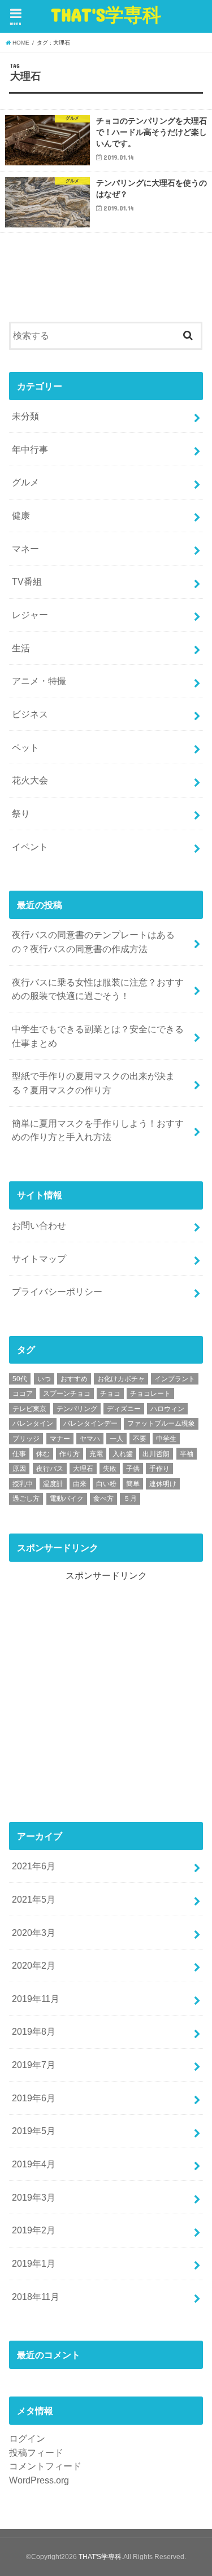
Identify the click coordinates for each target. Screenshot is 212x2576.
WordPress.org (39, 2480)
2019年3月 (34, 2197)
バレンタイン (33, 1423)
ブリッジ (26, 1439)
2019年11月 (36, 1999)
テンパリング (77, 1409)
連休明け (163, 1484)
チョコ (110, 1394)
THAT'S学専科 (106, 14)
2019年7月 (34, 2065)
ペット (25, 747)
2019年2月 (34, 2230)
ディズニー (124, 1409)
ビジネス (30, 714)
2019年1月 (34, 2263)
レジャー (30, 615)
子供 (133, 1469)
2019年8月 (34, 2031)
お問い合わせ (39, 1225)
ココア (23, 1394)
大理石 (83, 1469)
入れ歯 (123, 1454)
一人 (116, 1439)
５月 (130, 1499)
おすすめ (74, 1379)
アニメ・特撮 (39, 681)
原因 (19, 1469)
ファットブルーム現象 (161, 1423)
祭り (21, 813)
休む (43, 1454)
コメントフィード (45, 2466)
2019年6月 (34, 2098)
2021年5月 (34, 1899)
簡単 (133, 1484)
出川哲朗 (156, 1454)
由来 (80, 1484)
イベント (30, 847)
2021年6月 (34, 1866)
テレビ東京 (29, 1409)
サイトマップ (39, 1259)
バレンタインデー (90, 1423)
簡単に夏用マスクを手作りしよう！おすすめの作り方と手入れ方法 (98, 1130)
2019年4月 (34, 2164)
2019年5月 (34, 2131)
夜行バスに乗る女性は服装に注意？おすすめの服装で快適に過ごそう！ (98, 989)
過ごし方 (26, 1499)
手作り (159, 1469)
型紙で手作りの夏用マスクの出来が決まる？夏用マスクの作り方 (93, 1083)
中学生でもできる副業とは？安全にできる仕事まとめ (98, 1036)
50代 (20, 1379)
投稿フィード (36, 2452)
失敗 (110, 1469)
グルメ (25, 482)
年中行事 (30, 449)
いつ (44, 1379)
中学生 (166, 1439)
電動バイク (67, 1499)
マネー (25, 549)
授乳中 (23, 1484)
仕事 (19, 1454)
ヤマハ (90, 1439)
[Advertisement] (106, 1688)
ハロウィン (167, 1409)
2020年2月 (34, 1965)
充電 (96, 1454)
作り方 (70, 1454)
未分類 (25, 416)
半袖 (187, 1454)
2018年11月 (36, 2297)
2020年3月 (34, 1933)
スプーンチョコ (67, 1394)
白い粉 (106, 1484)
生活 (21, 648)
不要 (140, 1439)
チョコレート (150, 1394)
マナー (60, 1439)
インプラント (175, 1379)
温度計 (53, 1484)
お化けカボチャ (121, 1379)
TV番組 (27, 581)
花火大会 (30, 780)
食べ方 (103, 1499)
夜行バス (50, 1469)
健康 (21, 515)
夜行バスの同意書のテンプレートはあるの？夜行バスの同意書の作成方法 (93, 942)
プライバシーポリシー (57, 1291)
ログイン (27, 2438)
